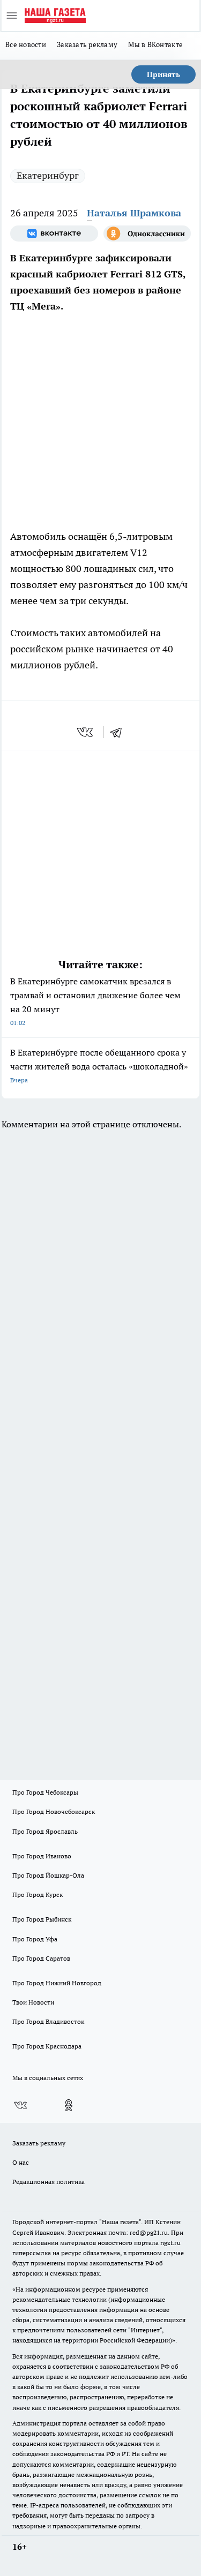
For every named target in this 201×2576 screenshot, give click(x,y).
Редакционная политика (49, 2182)
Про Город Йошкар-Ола (48, 1875)
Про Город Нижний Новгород (57, 1983)
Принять (163, 74)
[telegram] (120, 732)
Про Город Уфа (35, 1939)
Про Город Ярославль (45, 1831)
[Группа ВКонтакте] (54, 234)
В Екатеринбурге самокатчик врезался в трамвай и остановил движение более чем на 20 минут (95, 1001)
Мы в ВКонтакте (155, 44)
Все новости (26, 44)
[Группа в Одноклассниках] (147, 234)
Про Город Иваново (42, 1856)
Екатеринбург (48, 175)
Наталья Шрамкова (134, 213)
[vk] (86, 732)
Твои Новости (33, 2002)
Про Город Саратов (41, 1958)
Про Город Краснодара (47, 2046)
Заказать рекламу (87, 44)
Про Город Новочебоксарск (54, 1812)
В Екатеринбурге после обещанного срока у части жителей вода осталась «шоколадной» (99, 1065)
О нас (21, 2162)
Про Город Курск (38, 1895)
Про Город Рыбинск (42, 1919)
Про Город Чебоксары (45, 1792)
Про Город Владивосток (48, 2021)
